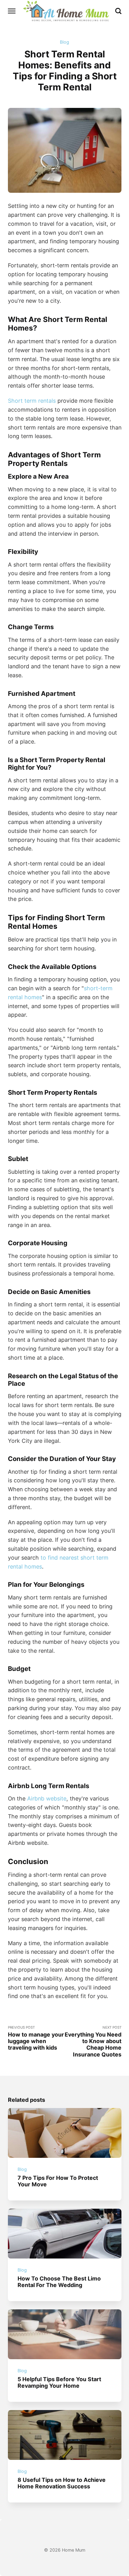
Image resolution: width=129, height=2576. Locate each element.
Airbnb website (47, 1798)
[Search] (118, 11)
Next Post (93, 2042)
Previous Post (36, 2038)
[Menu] (12, 11)
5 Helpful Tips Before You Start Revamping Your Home (59, 2382)
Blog (64, 42)
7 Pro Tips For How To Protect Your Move (58, 2181)
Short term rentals (32, 401)
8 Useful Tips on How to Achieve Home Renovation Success (62, 2483)
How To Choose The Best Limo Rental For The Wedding (59, 2282)
